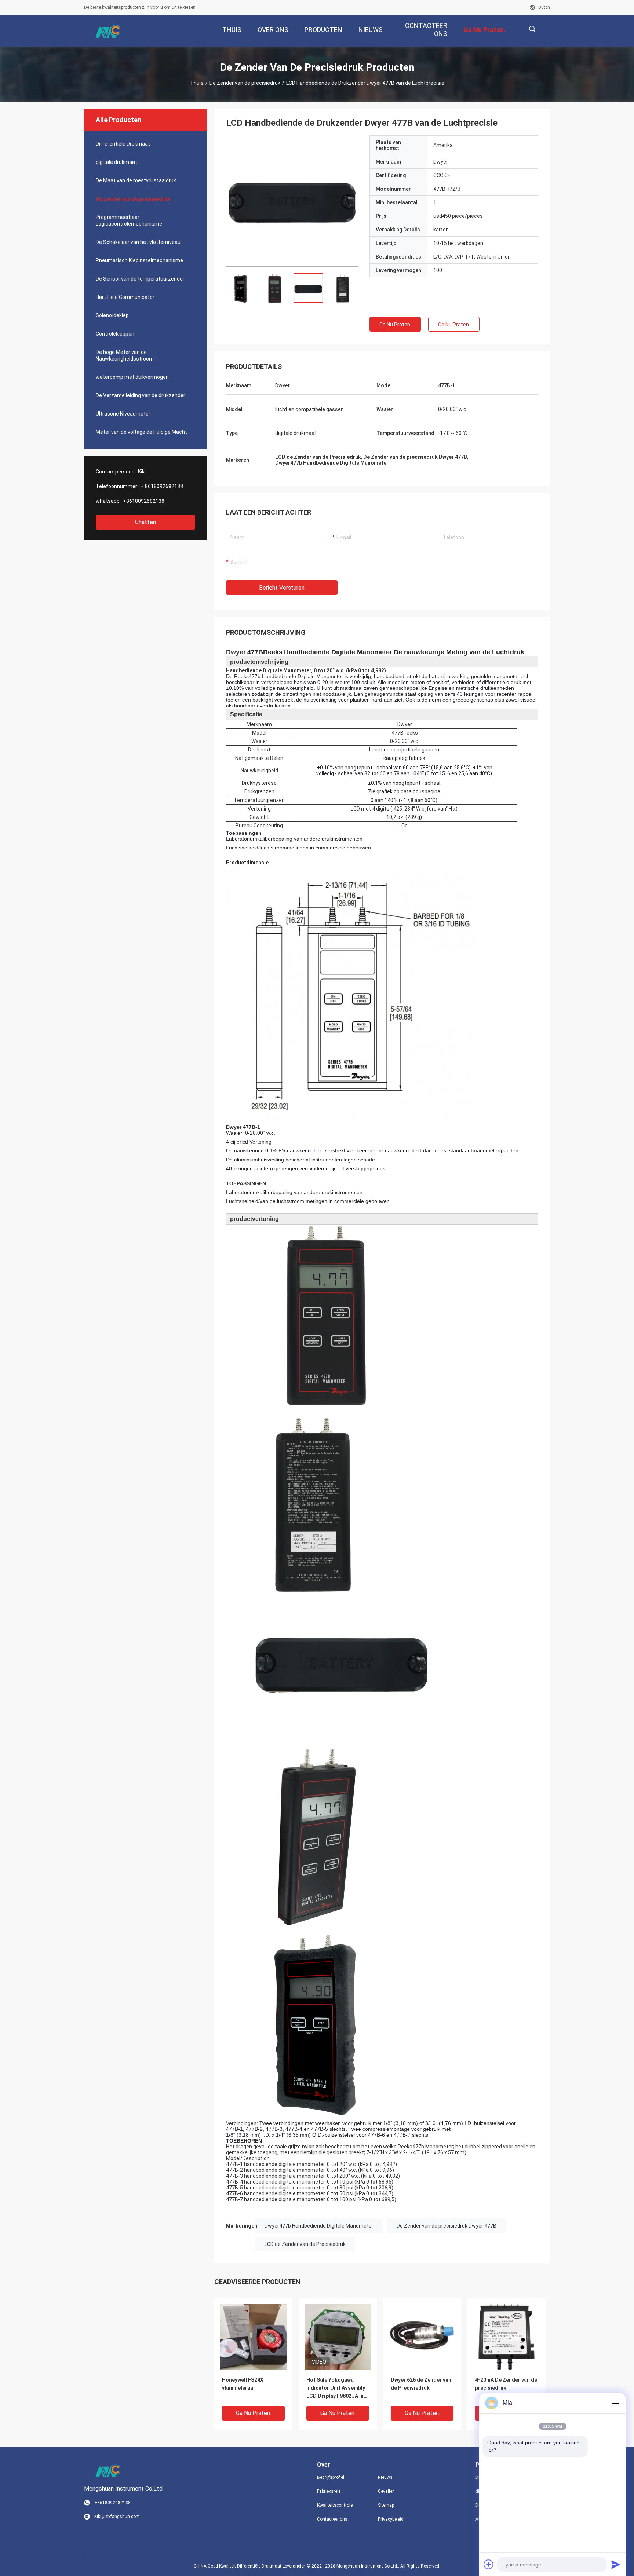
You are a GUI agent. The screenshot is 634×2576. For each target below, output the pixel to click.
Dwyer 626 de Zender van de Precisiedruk (421, 2384)
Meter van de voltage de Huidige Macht (141, 432)
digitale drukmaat (116, 162)
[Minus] (616, 2403)
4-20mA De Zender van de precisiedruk (506, 2384)
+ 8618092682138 (162, 486)
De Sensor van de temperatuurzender (140, 279)
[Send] (616, 2564)
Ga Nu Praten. (395, 325)
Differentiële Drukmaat (123, 144)
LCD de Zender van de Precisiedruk (305, 2244)
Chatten (145, 522)
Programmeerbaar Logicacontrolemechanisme (129, 220)
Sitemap (386, 2505)
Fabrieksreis (329, 2491)
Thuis (197, 83)
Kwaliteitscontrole (335, 2505)
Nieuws (385, 2477)
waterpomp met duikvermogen (132, 377)
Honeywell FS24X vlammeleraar (243, 2384)
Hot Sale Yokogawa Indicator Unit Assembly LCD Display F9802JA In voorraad (336, 2388)
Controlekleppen (115, 334)
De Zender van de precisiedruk (245, 83)
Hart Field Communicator (125, 297)
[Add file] (489, 2564)
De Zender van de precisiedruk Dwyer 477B (447, 2226)
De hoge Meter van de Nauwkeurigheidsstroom (125, 355)
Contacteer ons (332, 2519)
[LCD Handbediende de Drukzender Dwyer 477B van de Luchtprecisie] (292, 201)
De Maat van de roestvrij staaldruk (136, 180)
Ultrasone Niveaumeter (123, 414)
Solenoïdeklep (112, 315)
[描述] (532, 29)
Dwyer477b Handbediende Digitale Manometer (319, 2226)
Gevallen (386, 2491)
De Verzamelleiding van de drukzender (141, 395)
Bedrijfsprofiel (331, 2477)
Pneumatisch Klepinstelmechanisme (139, 260)
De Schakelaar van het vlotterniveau (138, 242)
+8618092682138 (144, 501)
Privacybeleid (391, 2519)
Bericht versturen (282, 588)
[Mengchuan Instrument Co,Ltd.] (108, 31)
